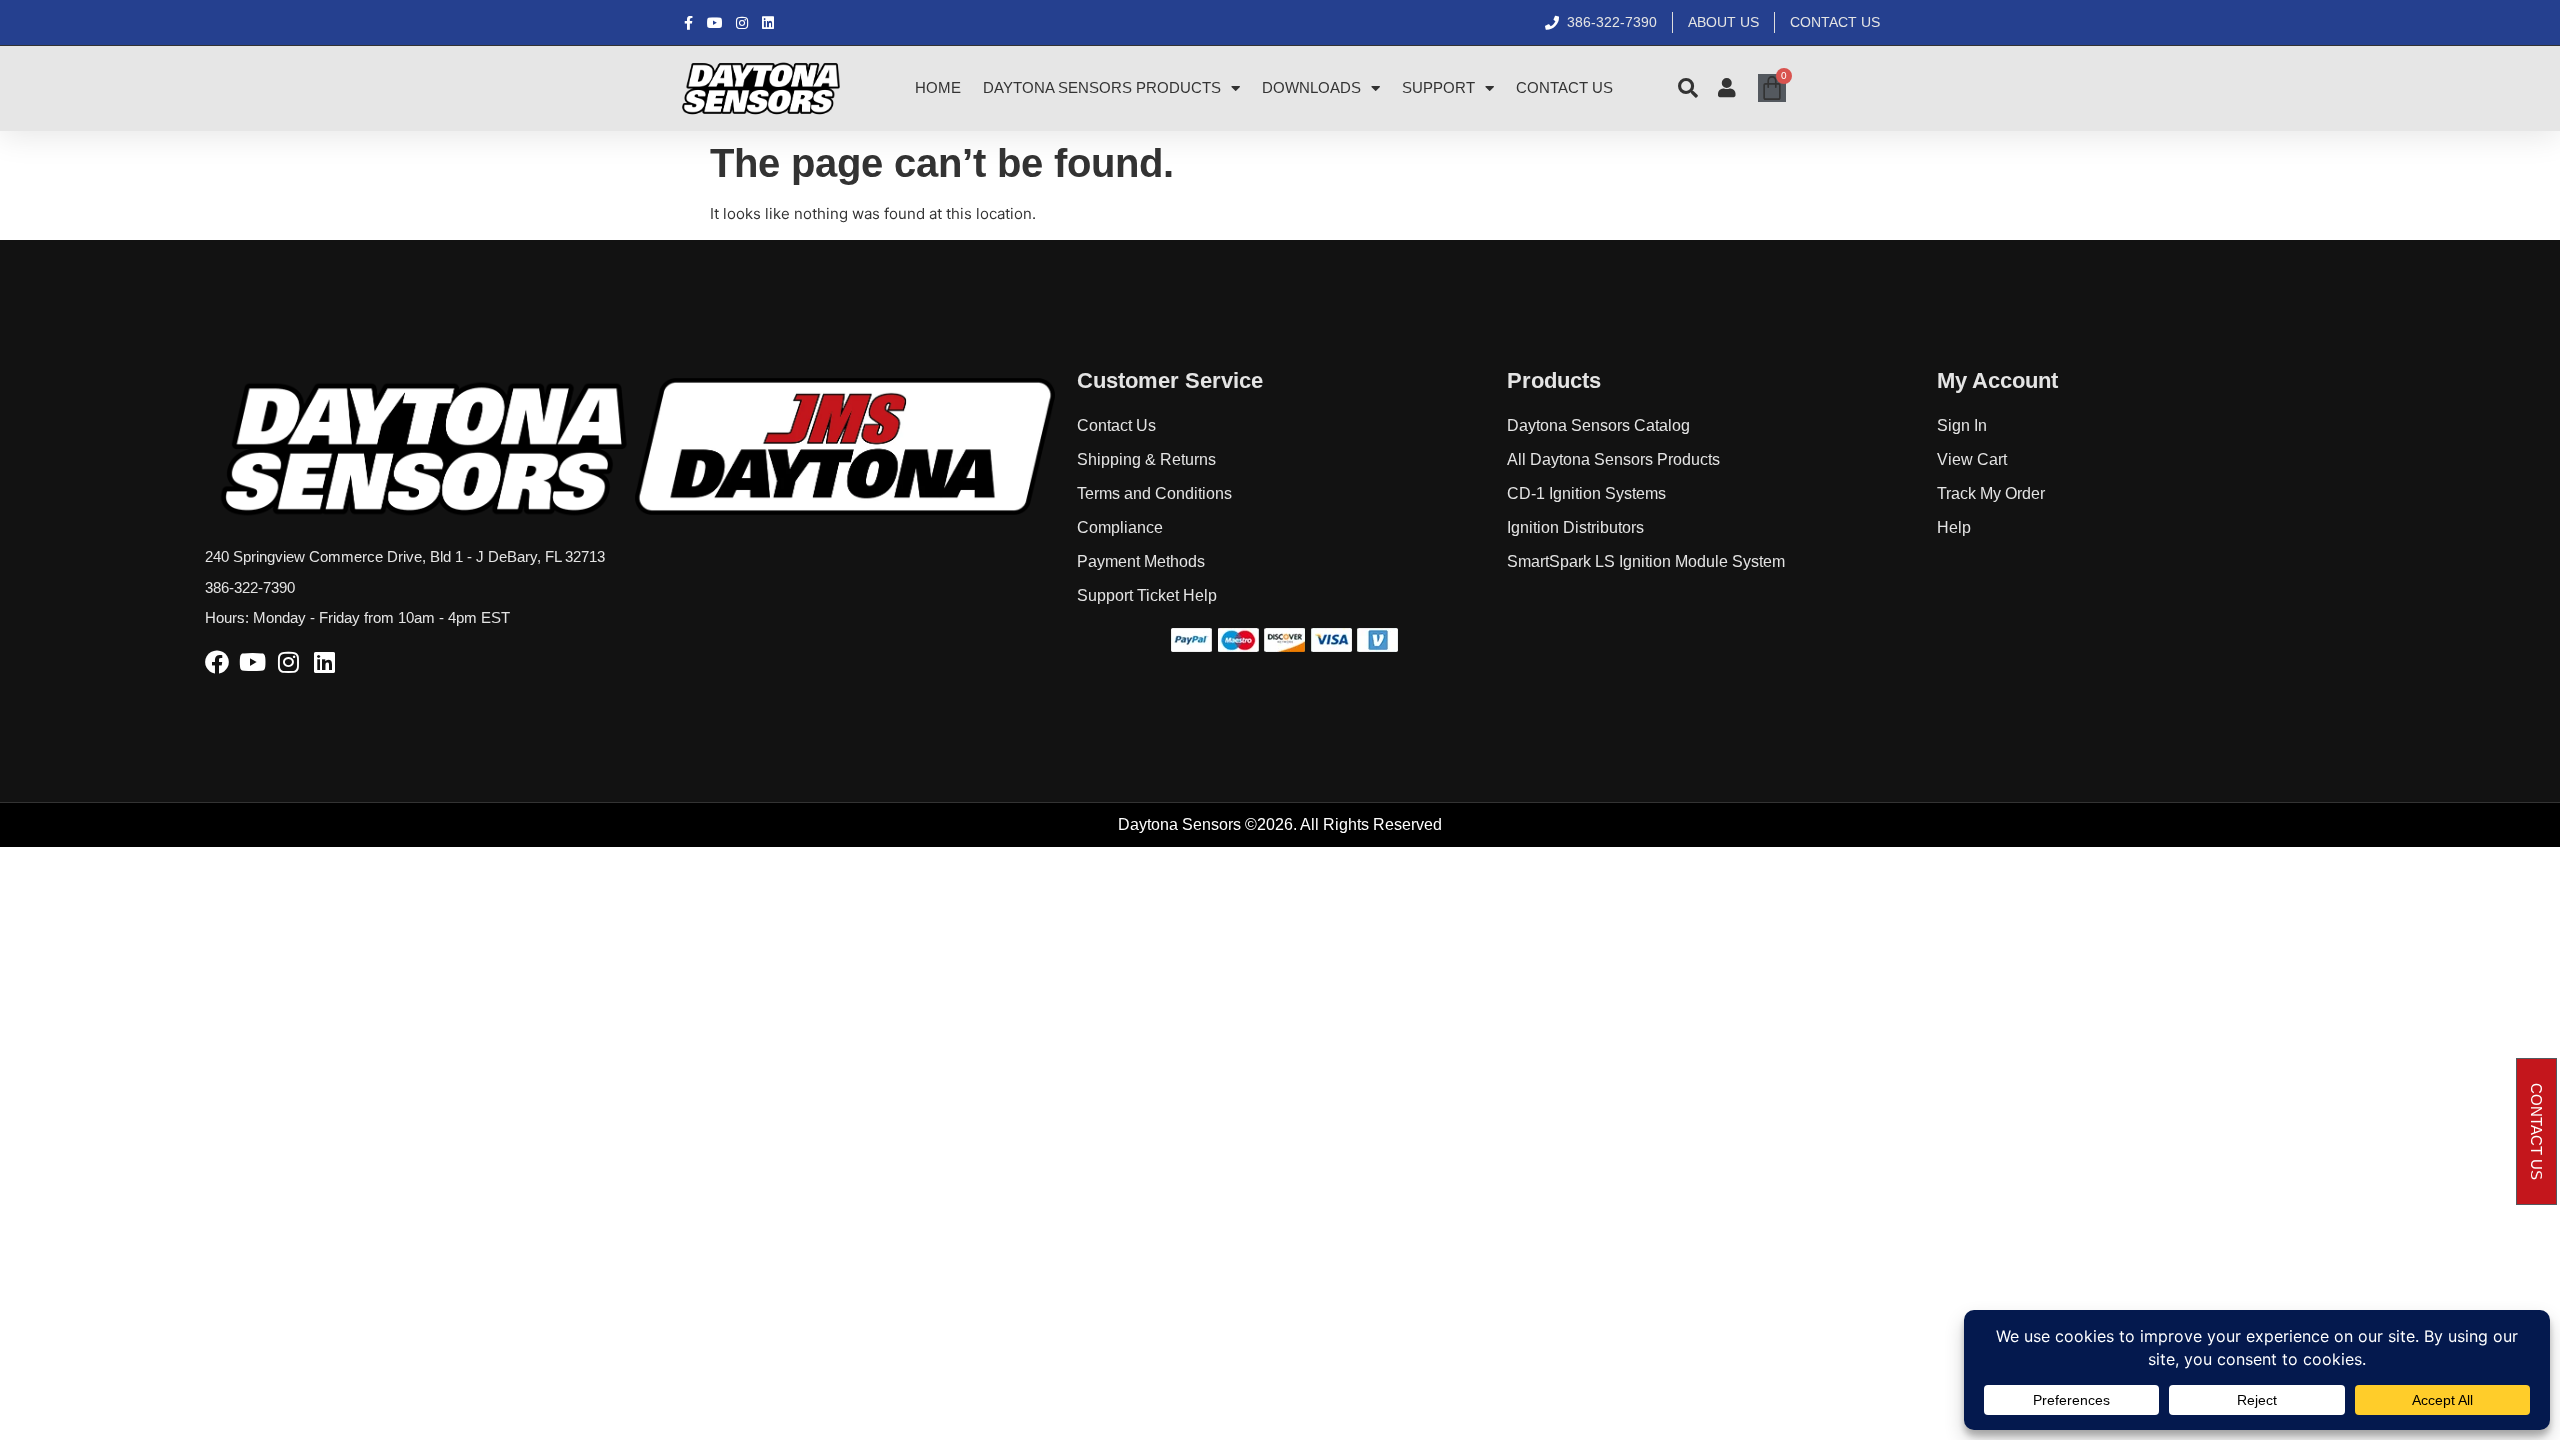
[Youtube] (253, 662)
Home (938, 87)
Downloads (1311, 87)
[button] (2536, 1131)
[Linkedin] (325, 662)
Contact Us (1564, 87)
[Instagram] (289, 662)
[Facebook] (217, 662)
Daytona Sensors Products (1102, 87)
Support (1438, 87)
